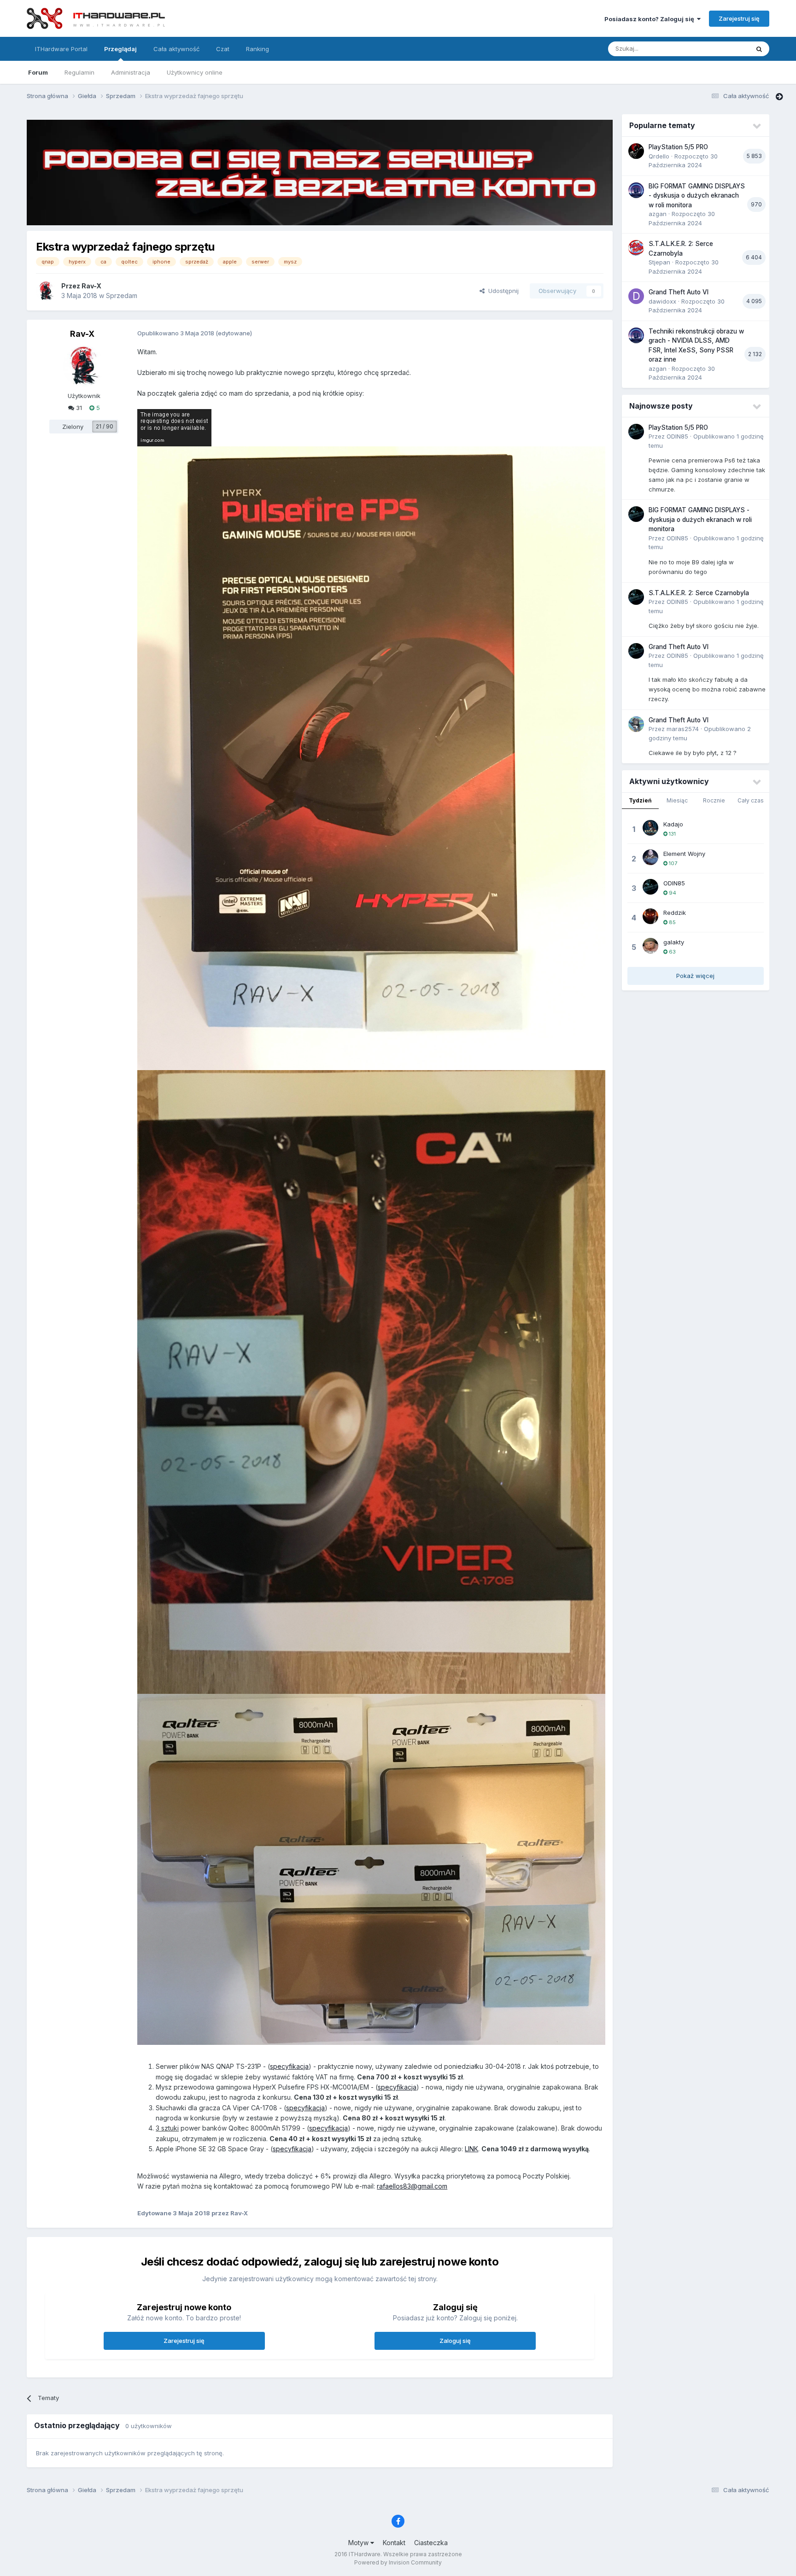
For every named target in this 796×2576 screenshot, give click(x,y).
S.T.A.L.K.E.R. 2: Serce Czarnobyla (699, 593)
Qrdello (659, 156)
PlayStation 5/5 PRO (678, 147)
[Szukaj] (759, 49)
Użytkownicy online (195, 72)
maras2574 (683, 729)
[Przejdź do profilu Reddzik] (650, 916)
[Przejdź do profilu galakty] (650, 946)
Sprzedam (122, 296)
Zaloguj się (455, 2341)
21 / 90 (105, 426)
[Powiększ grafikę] (174, 427)
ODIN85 (677, 436)
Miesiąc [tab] (677, 800)
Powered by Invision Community (398, 2562)
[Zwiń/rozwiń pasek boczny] (779, 97)
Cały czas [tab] (751, 800)
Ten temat (723, 49)
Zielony (73, 427)
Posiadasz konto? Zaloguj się (651, 19)
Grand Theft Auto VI (679, 292)
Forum (38, 72)
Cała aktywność (176, 49)
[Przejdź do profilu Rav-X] (46, 291)
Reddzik (675, 913)
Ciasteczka (431, 2543)
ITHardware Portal (61, 49)
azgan (658, 214)
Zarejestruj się (739, 18)
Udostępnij (502, 291)
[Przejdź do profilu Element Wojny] (650, 857)
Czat (223, 49)
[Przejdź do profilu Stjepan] (636, 248)
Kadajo (673, 824)
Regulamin (79, 72)
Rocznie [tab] (714, 800)
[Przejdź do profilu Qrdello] (636, 151)
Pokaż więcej (695, 976)
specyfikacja (289, 2066)
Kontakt (394, 2543)
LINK (471, 2149)
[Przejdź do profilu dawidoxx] (636, 296)
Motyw (359, 2543)
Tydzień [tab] (640, 800)
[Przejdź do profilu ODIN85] (636, 432)
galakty (674, 942)
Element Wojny (684, 854)
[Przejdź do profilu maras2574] (636, 724)
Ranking (258, 49)
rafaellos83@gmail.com (412, 2186)
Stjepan (659, 262)
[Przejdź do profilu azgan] (636, 190)
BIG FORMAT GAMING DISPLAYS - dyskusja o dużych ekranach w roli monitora (697, 196)
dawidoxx (662, 301)
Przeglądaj (120, 49)
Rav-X (91, 286)
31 (78, 408)
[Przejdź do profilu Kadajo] (650, 828)
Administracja (131, 72)
